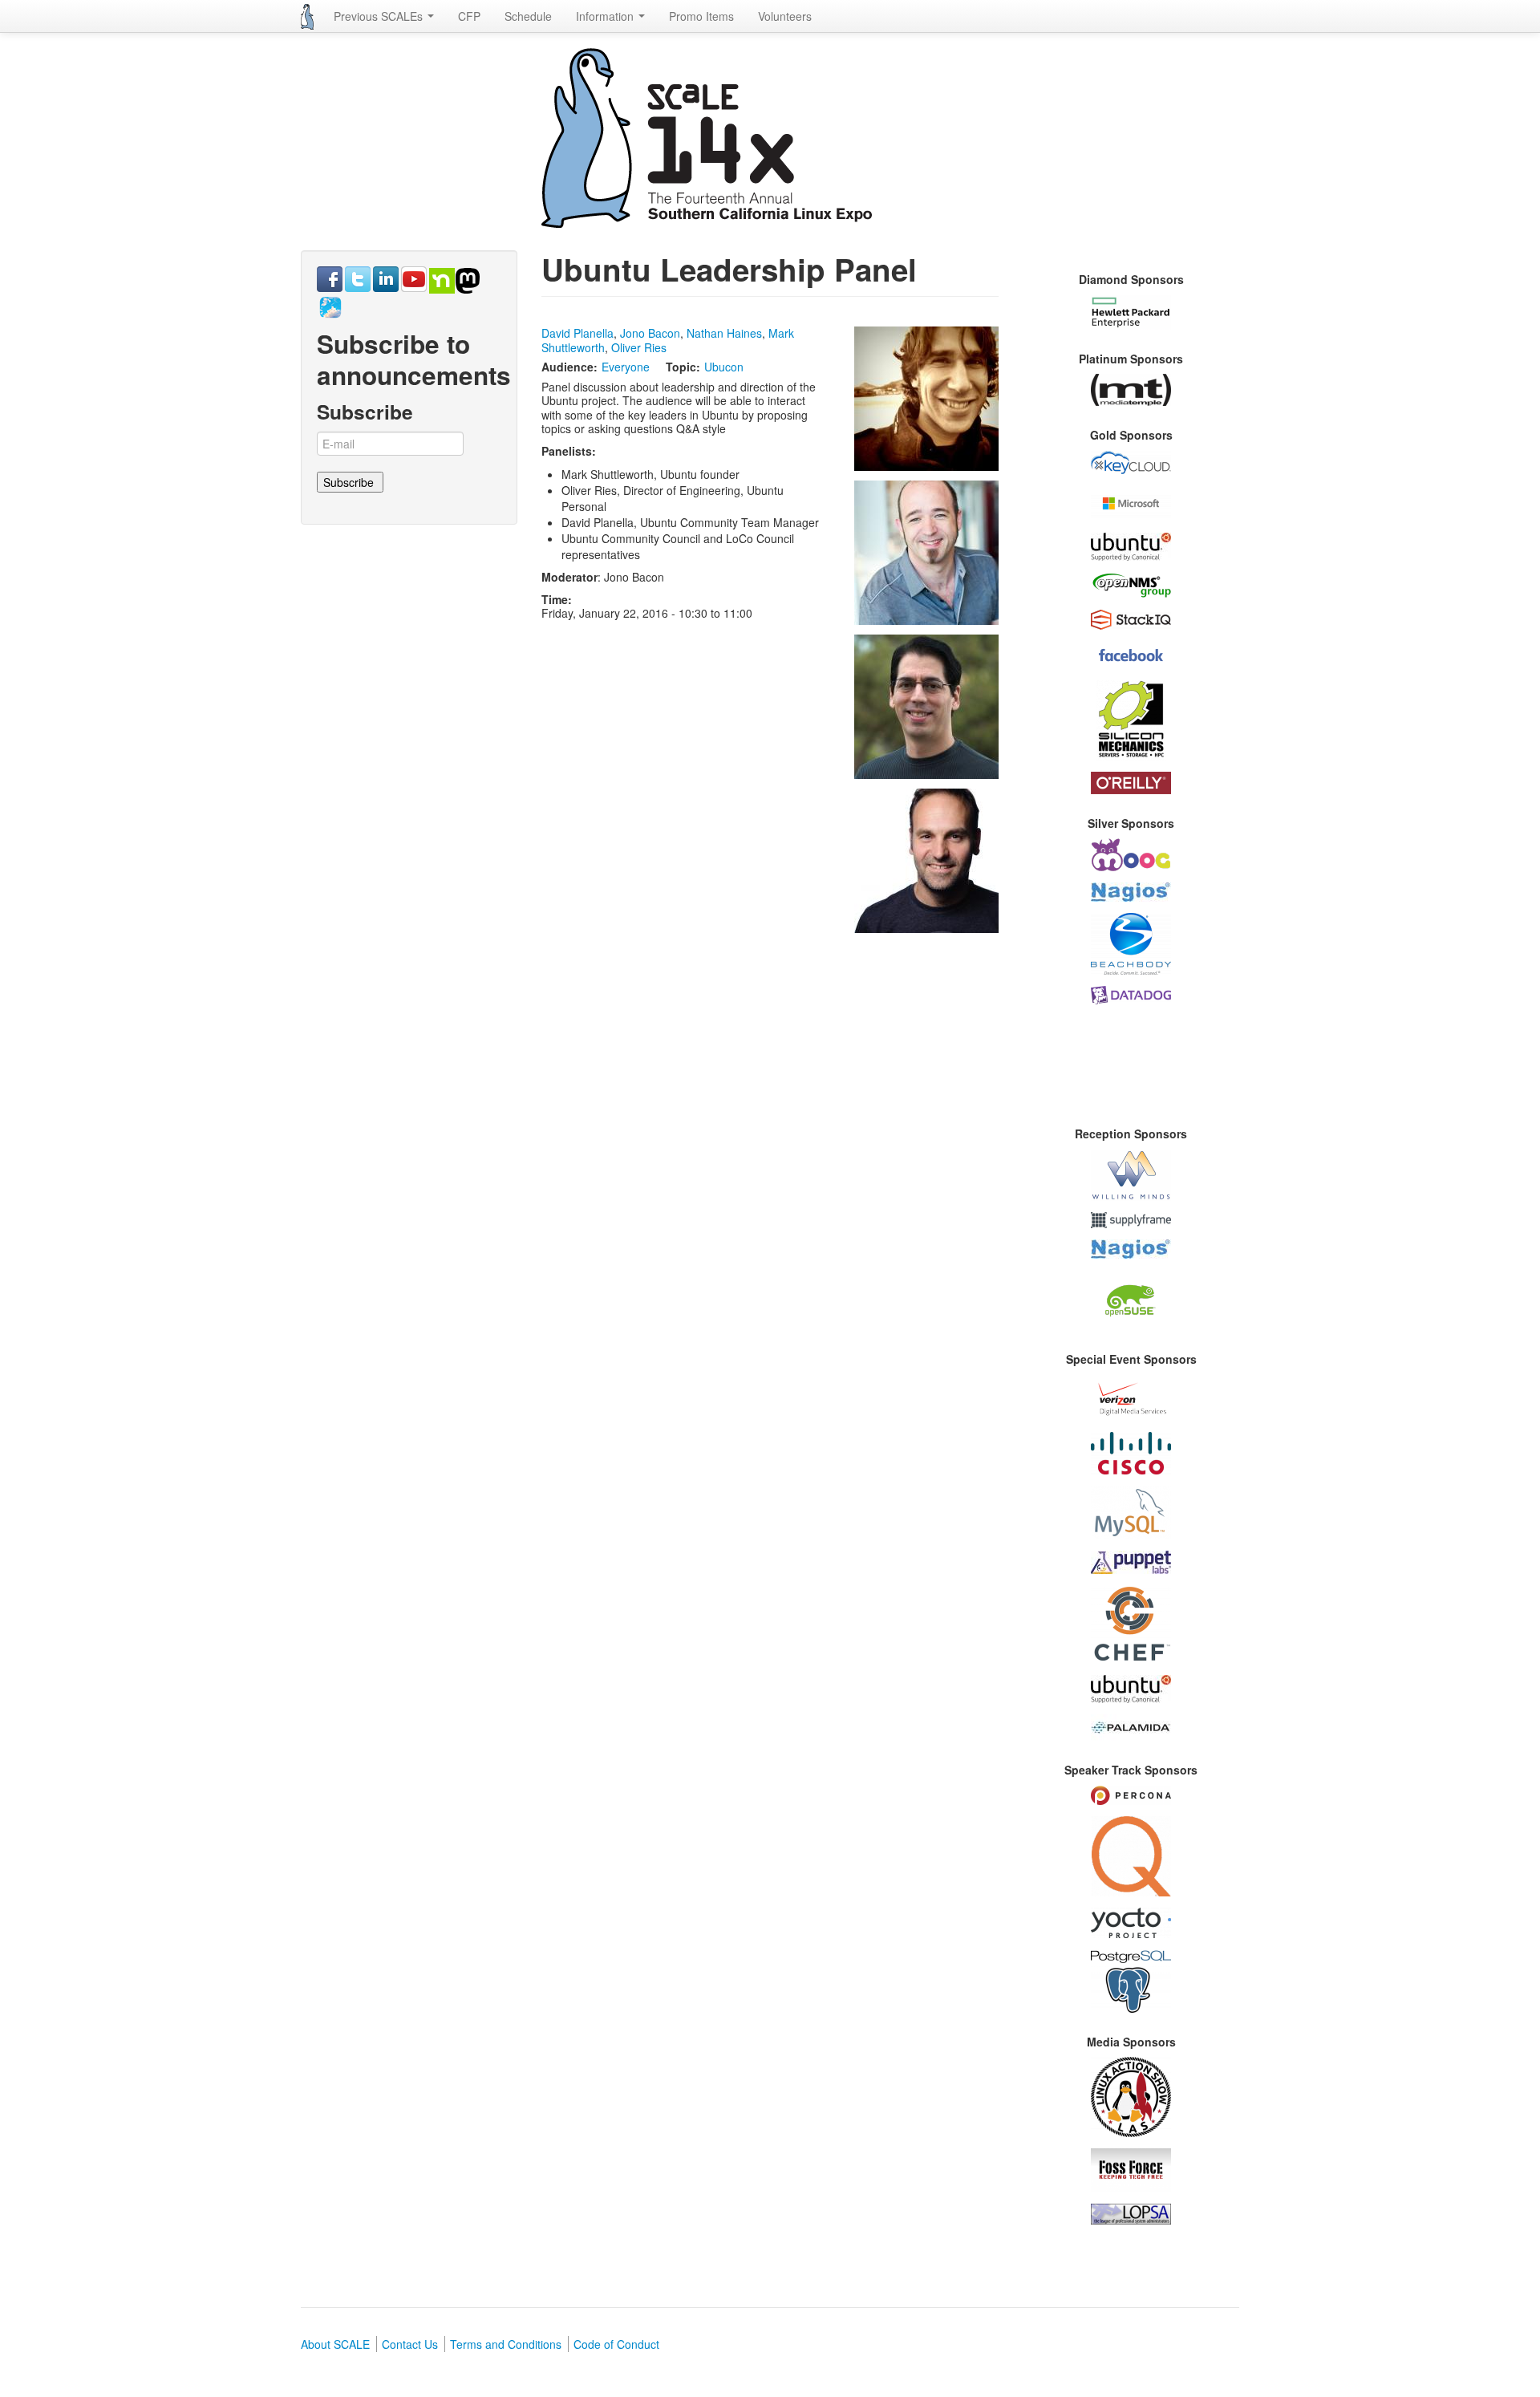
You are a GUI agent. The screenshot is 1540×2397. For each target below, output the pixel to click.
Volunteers (785, 16)
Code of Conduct (616, 2344)
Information (606, 16)
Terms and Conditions (506, 2344)
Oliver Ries (639, 347)
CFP (469, 16)
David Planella (577, 333)
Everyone (626, 367)
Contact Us (410, 2344)
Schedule (528, 16)
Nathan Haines (724, 333)
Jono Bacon (650, 333)
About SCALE (335, 2344)
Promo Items (701, 16)
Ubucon (724, 367)
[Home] (307, 17)
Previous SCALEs (380, 16)
